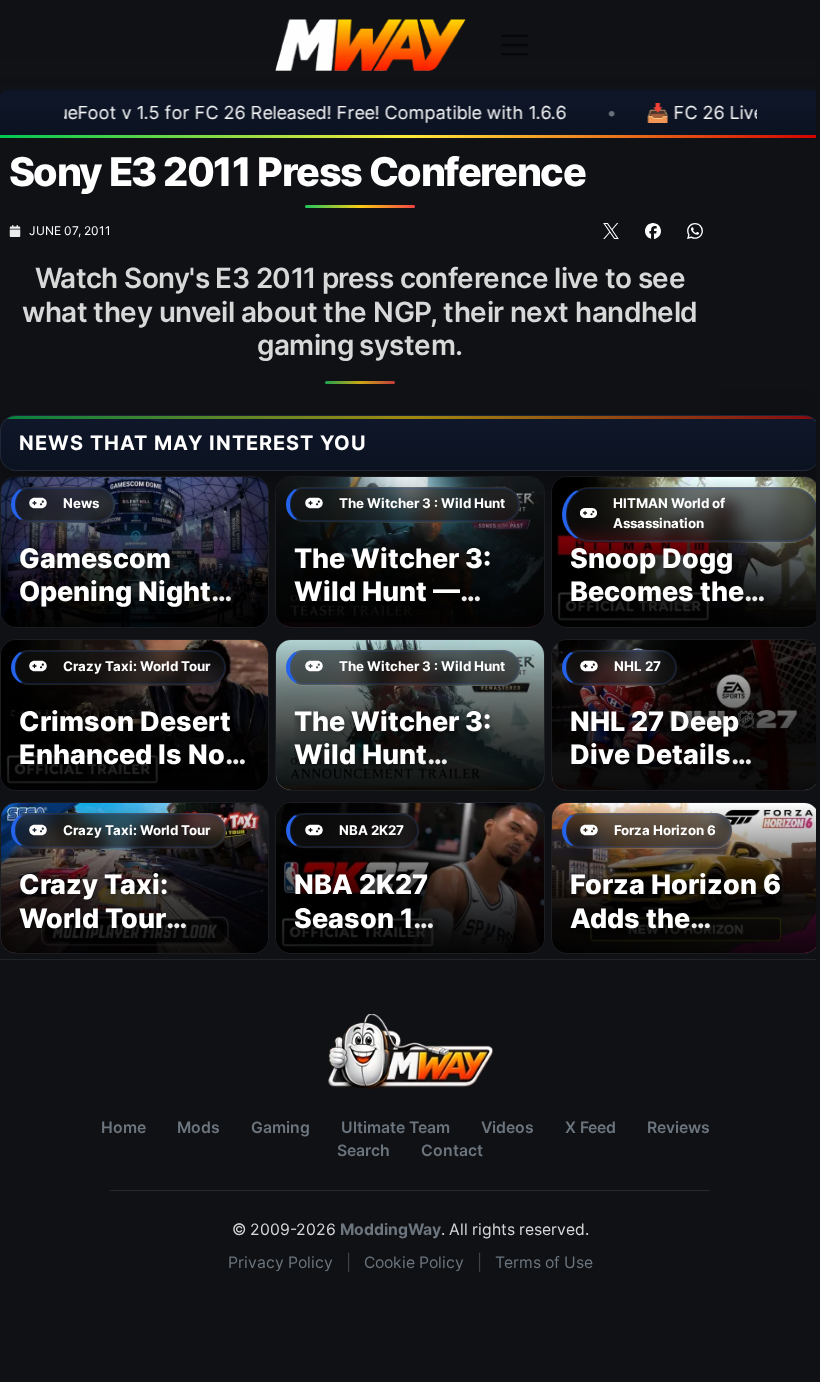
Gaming (280, 1127)
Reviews (678, 1127)
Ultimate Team (395, 1127)
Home (123, 1127)
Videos (507, 1127)
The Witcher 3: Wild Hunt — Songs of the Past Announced (404, 609)
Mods (198, 1127)
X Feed (590, 1127)
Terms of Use (544, 1262)
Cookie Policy (414, 1262)
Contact (452, 1150)
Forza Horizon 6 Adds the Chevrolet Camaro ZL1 (675, 935)
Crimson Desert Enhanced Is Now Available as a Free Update (133, 772)
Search (363, 1150)
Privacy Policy (280, 1262)
